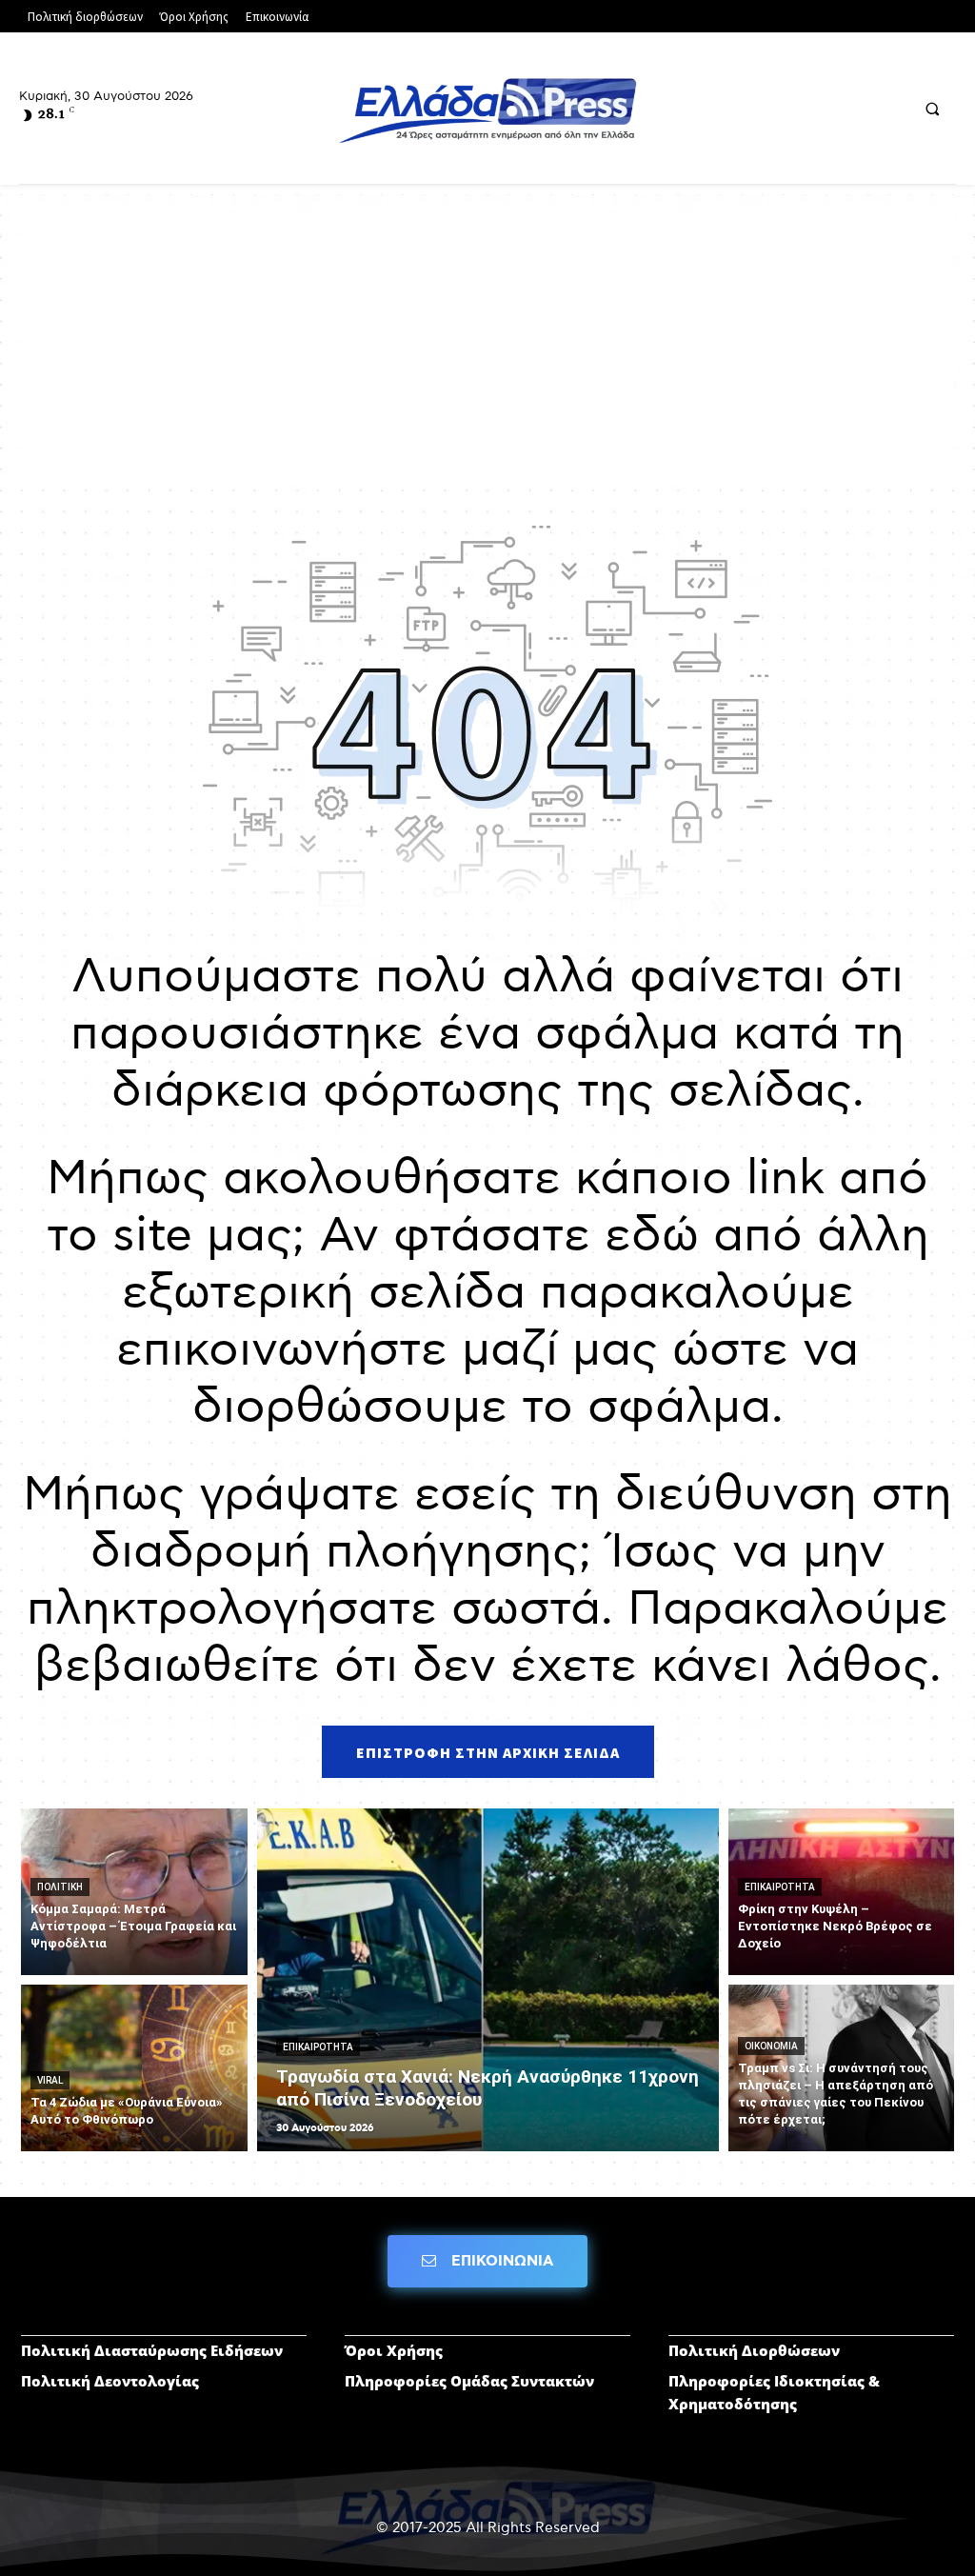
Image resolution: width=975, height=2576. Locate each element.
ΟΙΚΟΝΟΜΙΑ (771, 2046)
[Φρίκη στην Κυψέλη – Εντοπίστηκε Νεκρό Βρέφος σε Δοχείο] (842, 1892)
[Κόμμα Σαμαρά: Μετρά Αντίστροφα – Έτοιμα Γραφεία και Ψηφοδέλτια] (134, 1892)
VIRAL (50, 2080)
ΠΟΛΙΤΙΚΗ (60, 1887)
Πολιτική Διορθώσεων (754, 2350)
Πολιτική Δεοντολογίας (110, 2381)
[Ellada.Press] (488, 110)
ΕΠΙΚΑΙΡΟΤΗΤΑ (318, 2047)
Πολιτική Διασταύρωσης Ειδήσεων (152, 2350)
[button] (932, 110)
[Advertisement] (487, 347)
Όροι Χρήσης (394, 2350)
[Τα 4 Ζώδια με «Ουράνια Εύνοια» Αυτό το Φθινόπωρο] (134, 2068)
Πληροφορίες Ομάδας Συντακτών (469, 2381)
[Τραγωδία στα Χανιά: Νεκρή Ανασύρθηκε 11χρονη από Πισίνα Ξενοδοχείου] (488, 1980)
